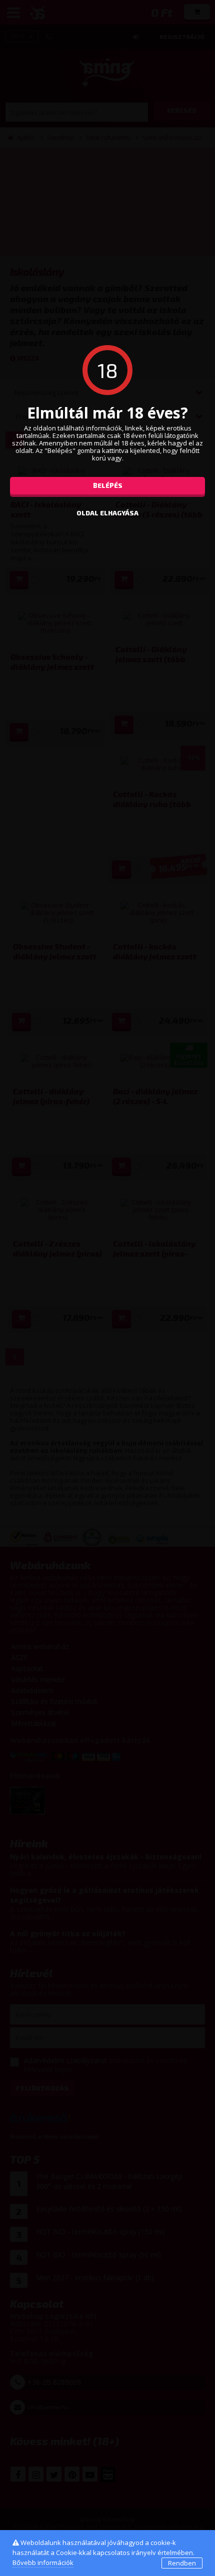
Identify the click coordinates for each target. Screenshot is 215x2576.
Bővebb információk (43, 2563)
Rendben (182, 2563)
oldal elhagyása (107, 513)
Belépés (108, 485)
